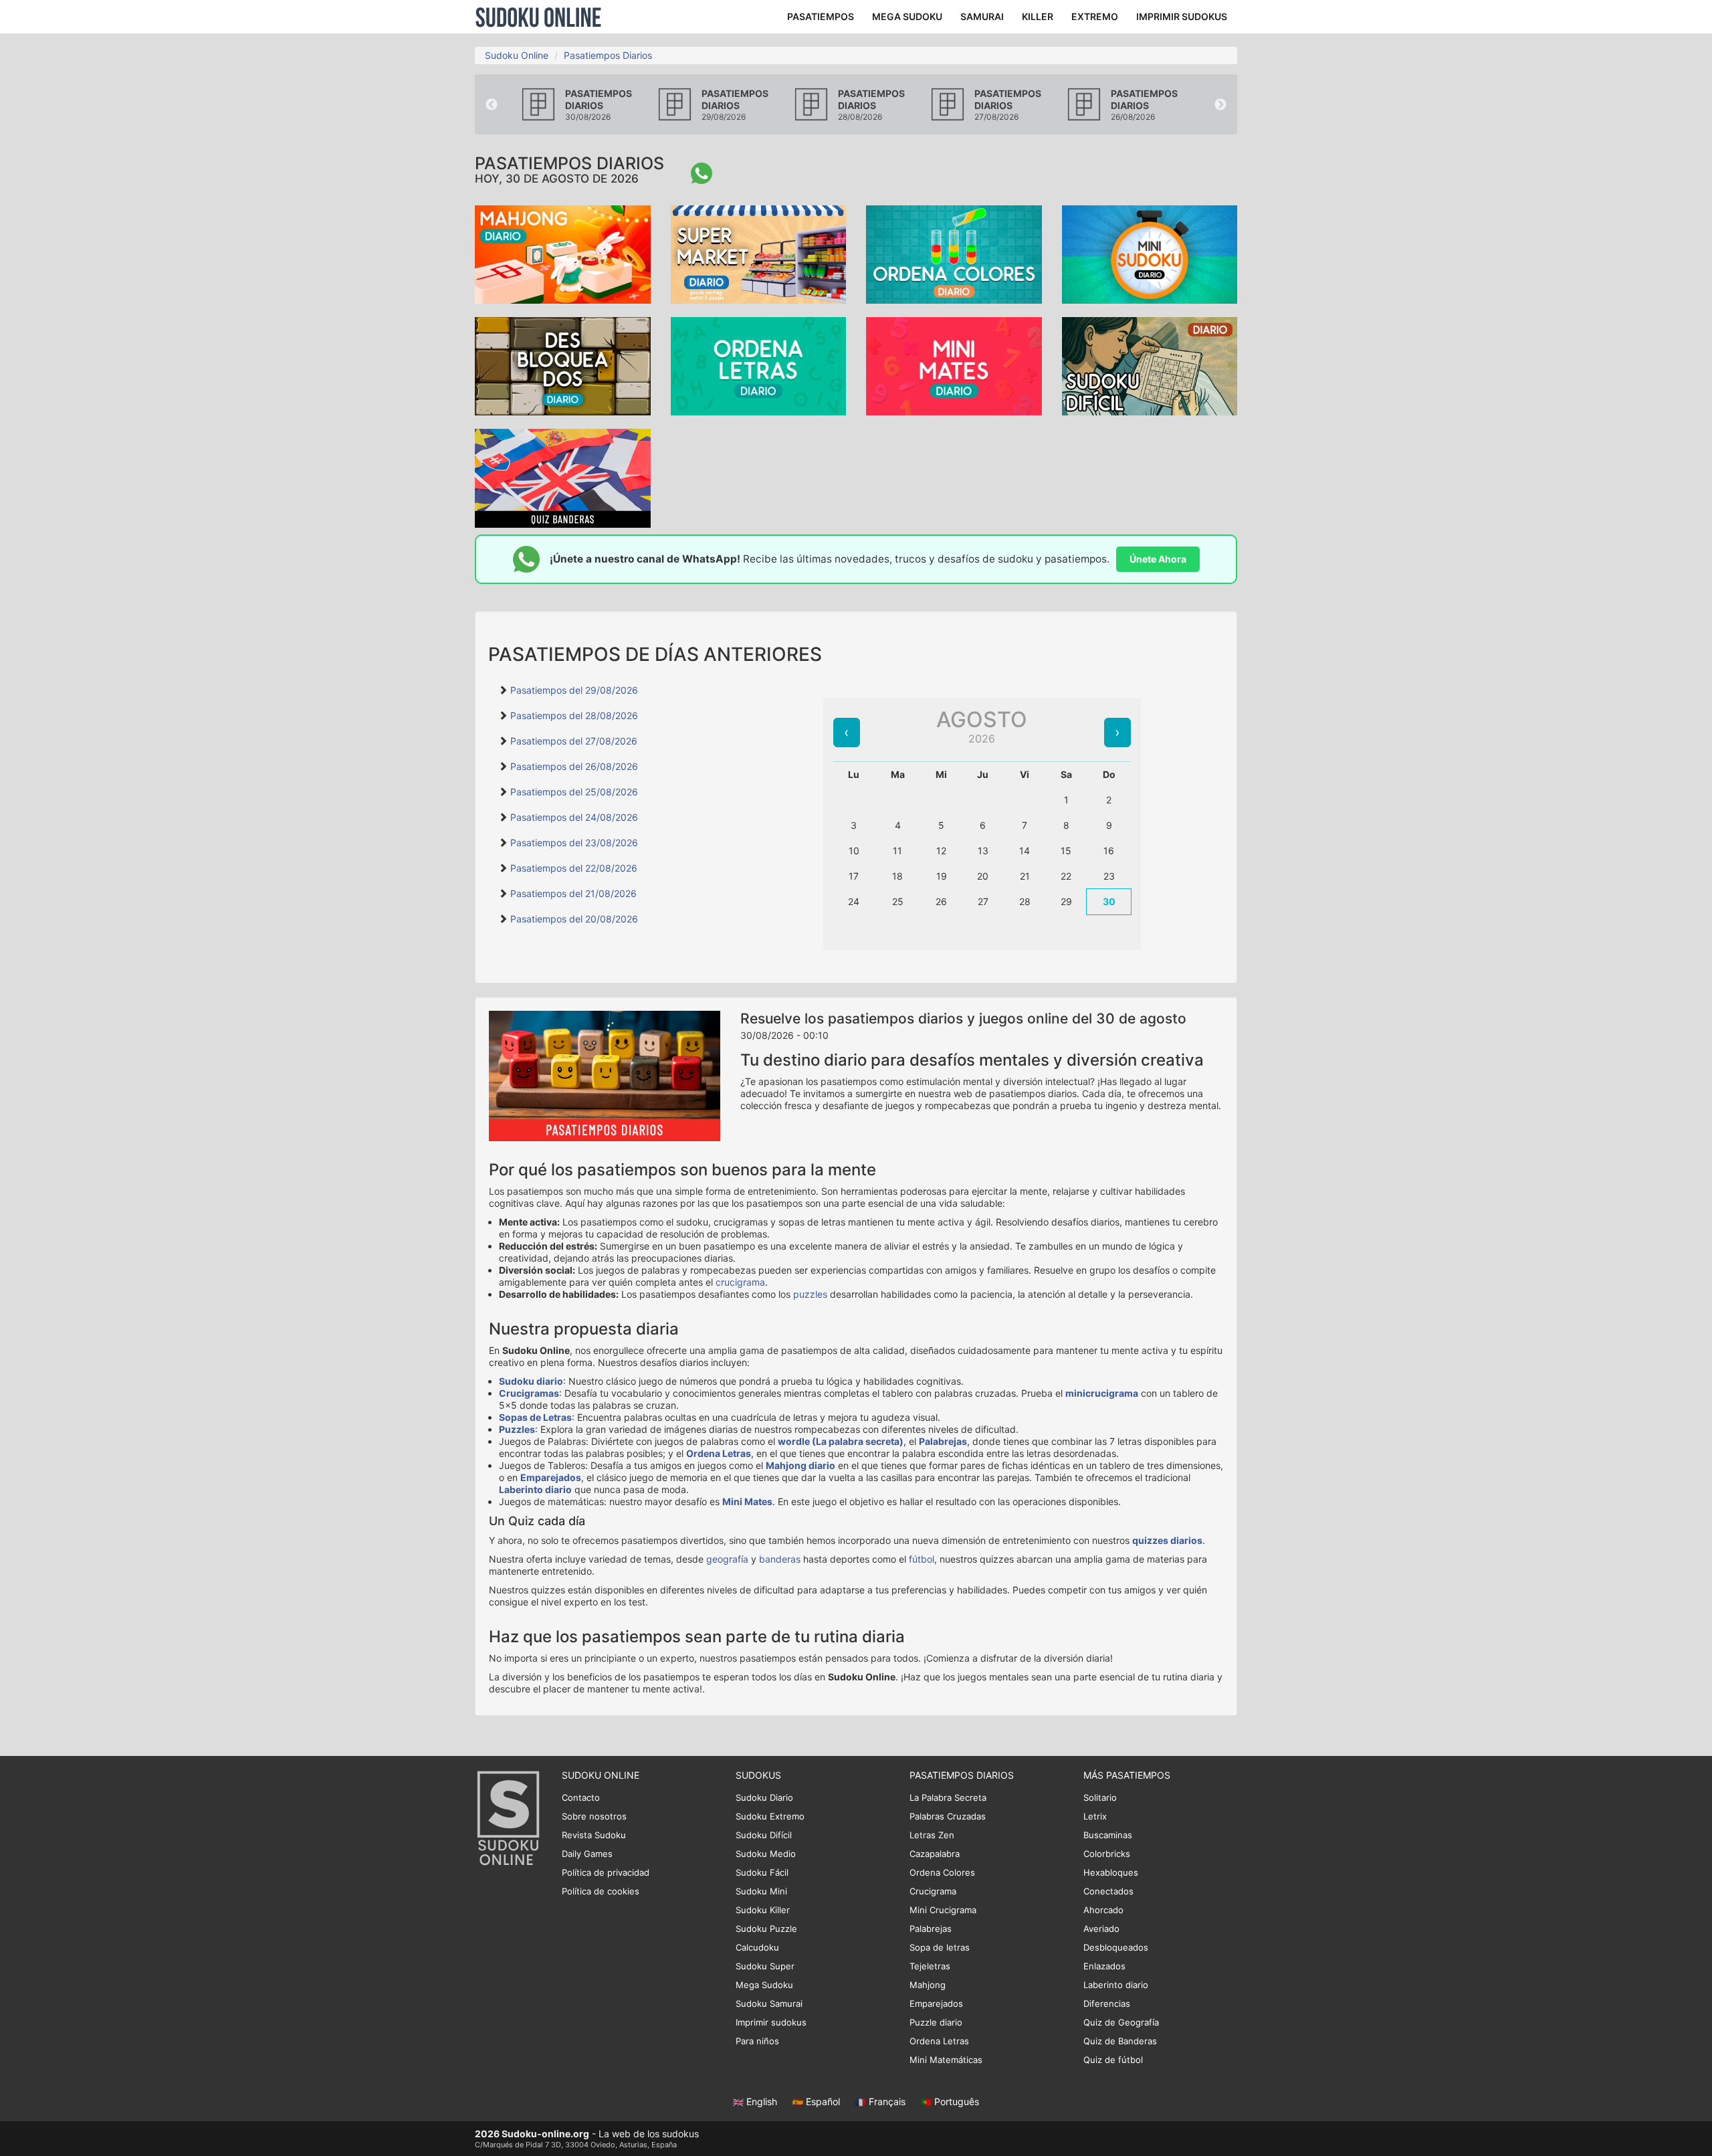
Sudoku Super (765, 1966)
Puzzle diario (936, 2022)
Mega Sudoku (764, 1985)
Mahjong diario (800, 1465)
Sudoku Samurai (769, 2003)
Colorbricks (1107, 1854)
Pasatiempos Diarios (608, 55)
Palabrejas (943, 1441)
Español (823, 2101)
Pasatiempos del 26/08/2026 (574, 766)
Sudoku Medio (766, 1854)
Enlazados (1104, 1966)
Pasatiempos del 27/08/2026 (574, 741)
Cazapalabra (935, 1854)
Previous (492, 105)
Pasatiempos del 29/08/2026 (574, 690)
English (762, 2101)
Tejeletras (930, 1966)
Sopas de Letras (535, 1417)
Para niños (757, 2041)
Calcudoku (757, 1947)
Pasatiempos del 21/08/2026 (573, 893)
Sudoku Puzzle (766, 1929)
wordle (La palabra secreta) (841, 1441)
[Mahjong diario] (563, 253)
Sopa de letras (940, 1947)
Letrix (1095, 1816)
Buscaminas (1108, 1835)
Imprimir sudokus (771, 2022)
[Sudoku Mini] (1150, 253)
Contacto (581, 1797)
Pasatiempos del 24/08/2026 (574, 817)
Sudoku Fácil (762, 1872)
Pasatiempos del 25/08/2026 (574, 792)
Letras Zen (932, 1835)
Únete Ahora (1158, 559)
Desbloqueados (1116, 1947)
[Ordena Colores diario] (954, 253)
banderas (780, 1559)
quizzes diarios (1167, 1540)
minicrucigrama (1102, 1393)
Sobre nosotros (594, 1816)
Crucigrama (933, 1891)
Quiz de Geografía (1121, 2022)
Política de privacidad (606, 1872)
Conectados (1108, 1891)
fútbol (922, 1559)
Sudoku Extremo (770, 1816)
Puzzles (517, 1429)
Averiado (1101, 1929)
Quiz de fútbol (1113, 2060)
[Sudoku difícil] (1150, 365)
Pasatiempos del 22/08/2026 (574, 868)
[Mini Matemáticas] (954, 365)
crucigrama (740, 1282)
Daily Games (587, 1854)
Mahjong (928, 1985)
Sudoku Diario (764, 1797)
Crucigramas (529, 1393)
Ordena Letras (719, 1453)
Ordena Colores (942, 1872)
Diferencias (1107, 2003)
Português (955, 2101)
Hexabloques (1111, 1872)
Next (1220, 105)
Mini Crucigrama (943, 1910)
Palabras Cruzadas (948, 1816)
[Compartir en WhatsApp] (702, 173)
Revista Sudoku (594, 1835)
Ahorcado (1103, 1910)
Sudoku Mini (761, 1891)
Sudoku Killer (763, 1910)
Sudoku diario (531, 1381)
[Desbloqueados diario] (563, 365)
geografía (727, 1559)
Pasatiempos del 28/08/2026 (574, 715)
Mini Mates (747, 1501)
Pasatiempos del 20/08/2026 (574, 919)
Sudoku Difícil (764, 1835)
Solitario (1100, 1797)
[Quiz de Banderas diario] (563, 477)
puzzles (810, 1294)
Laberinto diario (535, 1489)
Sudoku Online (538, 17)
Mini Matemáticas (946, 2060)
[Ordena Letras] (759, 365)
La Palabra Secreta (948, 1797)
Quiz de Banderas (1120, 2041)
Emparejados (551, 1477)
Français (887, 2101)
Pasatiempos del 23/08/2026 (574, 843)
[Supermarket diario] (759, 253)
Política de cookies (601, 1891)
